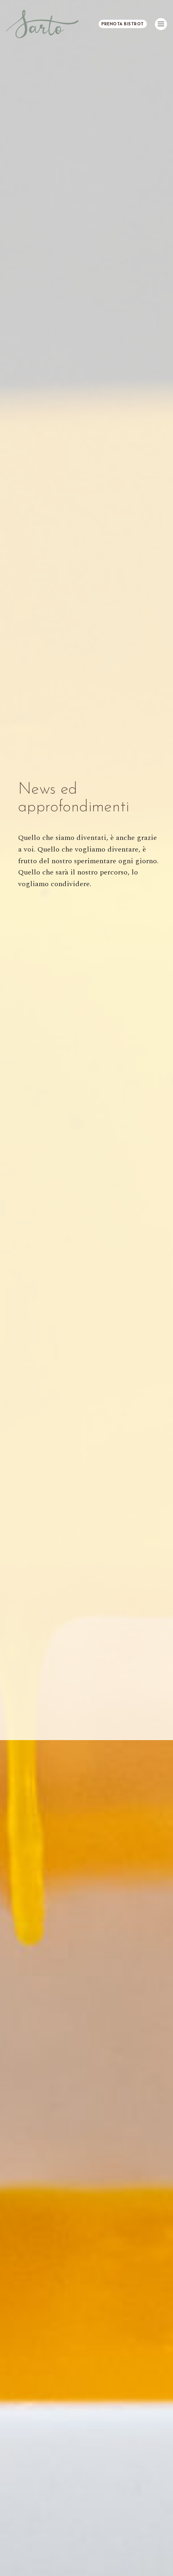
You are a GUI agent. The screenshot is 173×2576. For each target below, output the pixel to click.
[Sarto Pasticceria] (42, 24)
